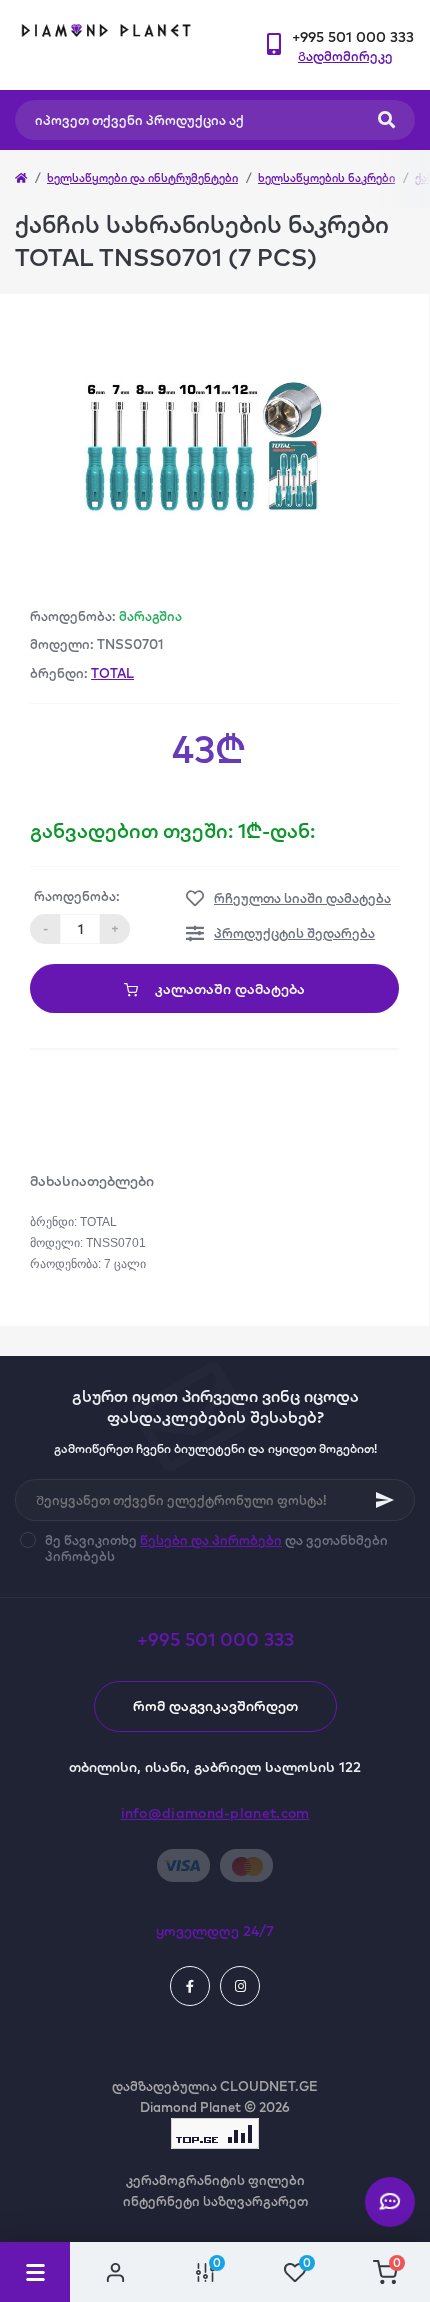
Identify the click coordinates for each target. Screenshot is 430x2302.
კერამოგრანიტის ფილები (215, 2180)
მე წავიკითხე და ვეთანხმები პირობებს (216, 1548)
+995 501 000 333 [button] (215, 1639)
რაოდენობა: (77, 896)
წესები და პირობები (211, 1540)
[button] (353, 37)
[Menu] (35, 2272)
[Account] (115, 2272)
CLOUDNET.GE (269, 2086)
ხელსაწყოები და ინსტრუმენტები (142, 178)
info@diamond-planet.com (215, 1813)
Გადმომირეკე (345, 56)
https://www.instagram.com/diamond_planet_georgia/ (240, 1986)
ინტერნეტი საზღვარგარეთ (215, 2201)
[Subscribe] (385, 1500)
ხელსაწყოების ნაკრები (326, 178)
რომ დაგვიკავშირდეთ (215, 1706)
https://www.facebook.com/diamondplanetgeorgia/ (190, 1986)
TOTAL (112, 673)
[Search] (386, 120)
